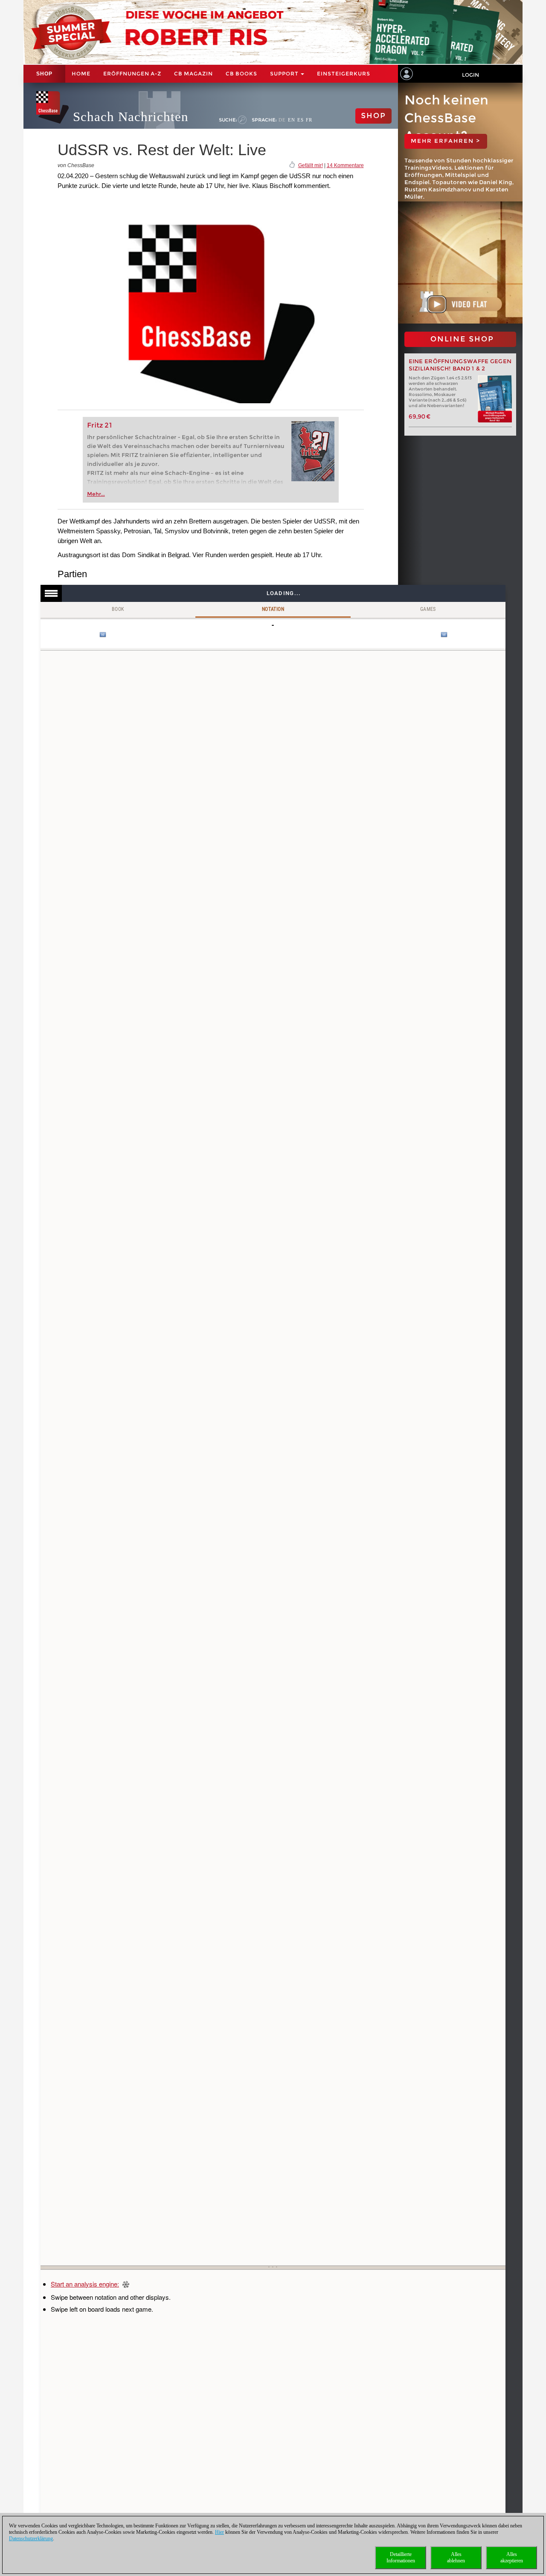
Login (470, 75)
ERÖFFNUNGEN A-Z (132, 74)
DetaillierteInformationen (401, 2557)
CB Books (241, 74)
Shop (44, 74)
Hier (219, 2532)
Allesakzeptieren (512, 2557)
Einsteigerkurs (344, 74)
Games (428, 609)
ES (301, 120)
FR (309, 120)
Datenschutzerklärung (31, 2538)
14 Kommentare (345, 165)
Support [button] (285, 74)
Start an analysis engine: (85, 2284)
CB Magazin (193, 74)
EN (292, 120)
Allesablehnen (456, 2557)
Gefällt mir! (311, 165)
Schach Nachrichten (131, 117)
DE (282, 120)
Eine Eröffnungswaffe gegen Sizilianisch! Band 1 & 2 (460, 365)
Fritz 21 (100, 425)
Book (118, 609)
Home (81, 74)
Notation (273, 609)
